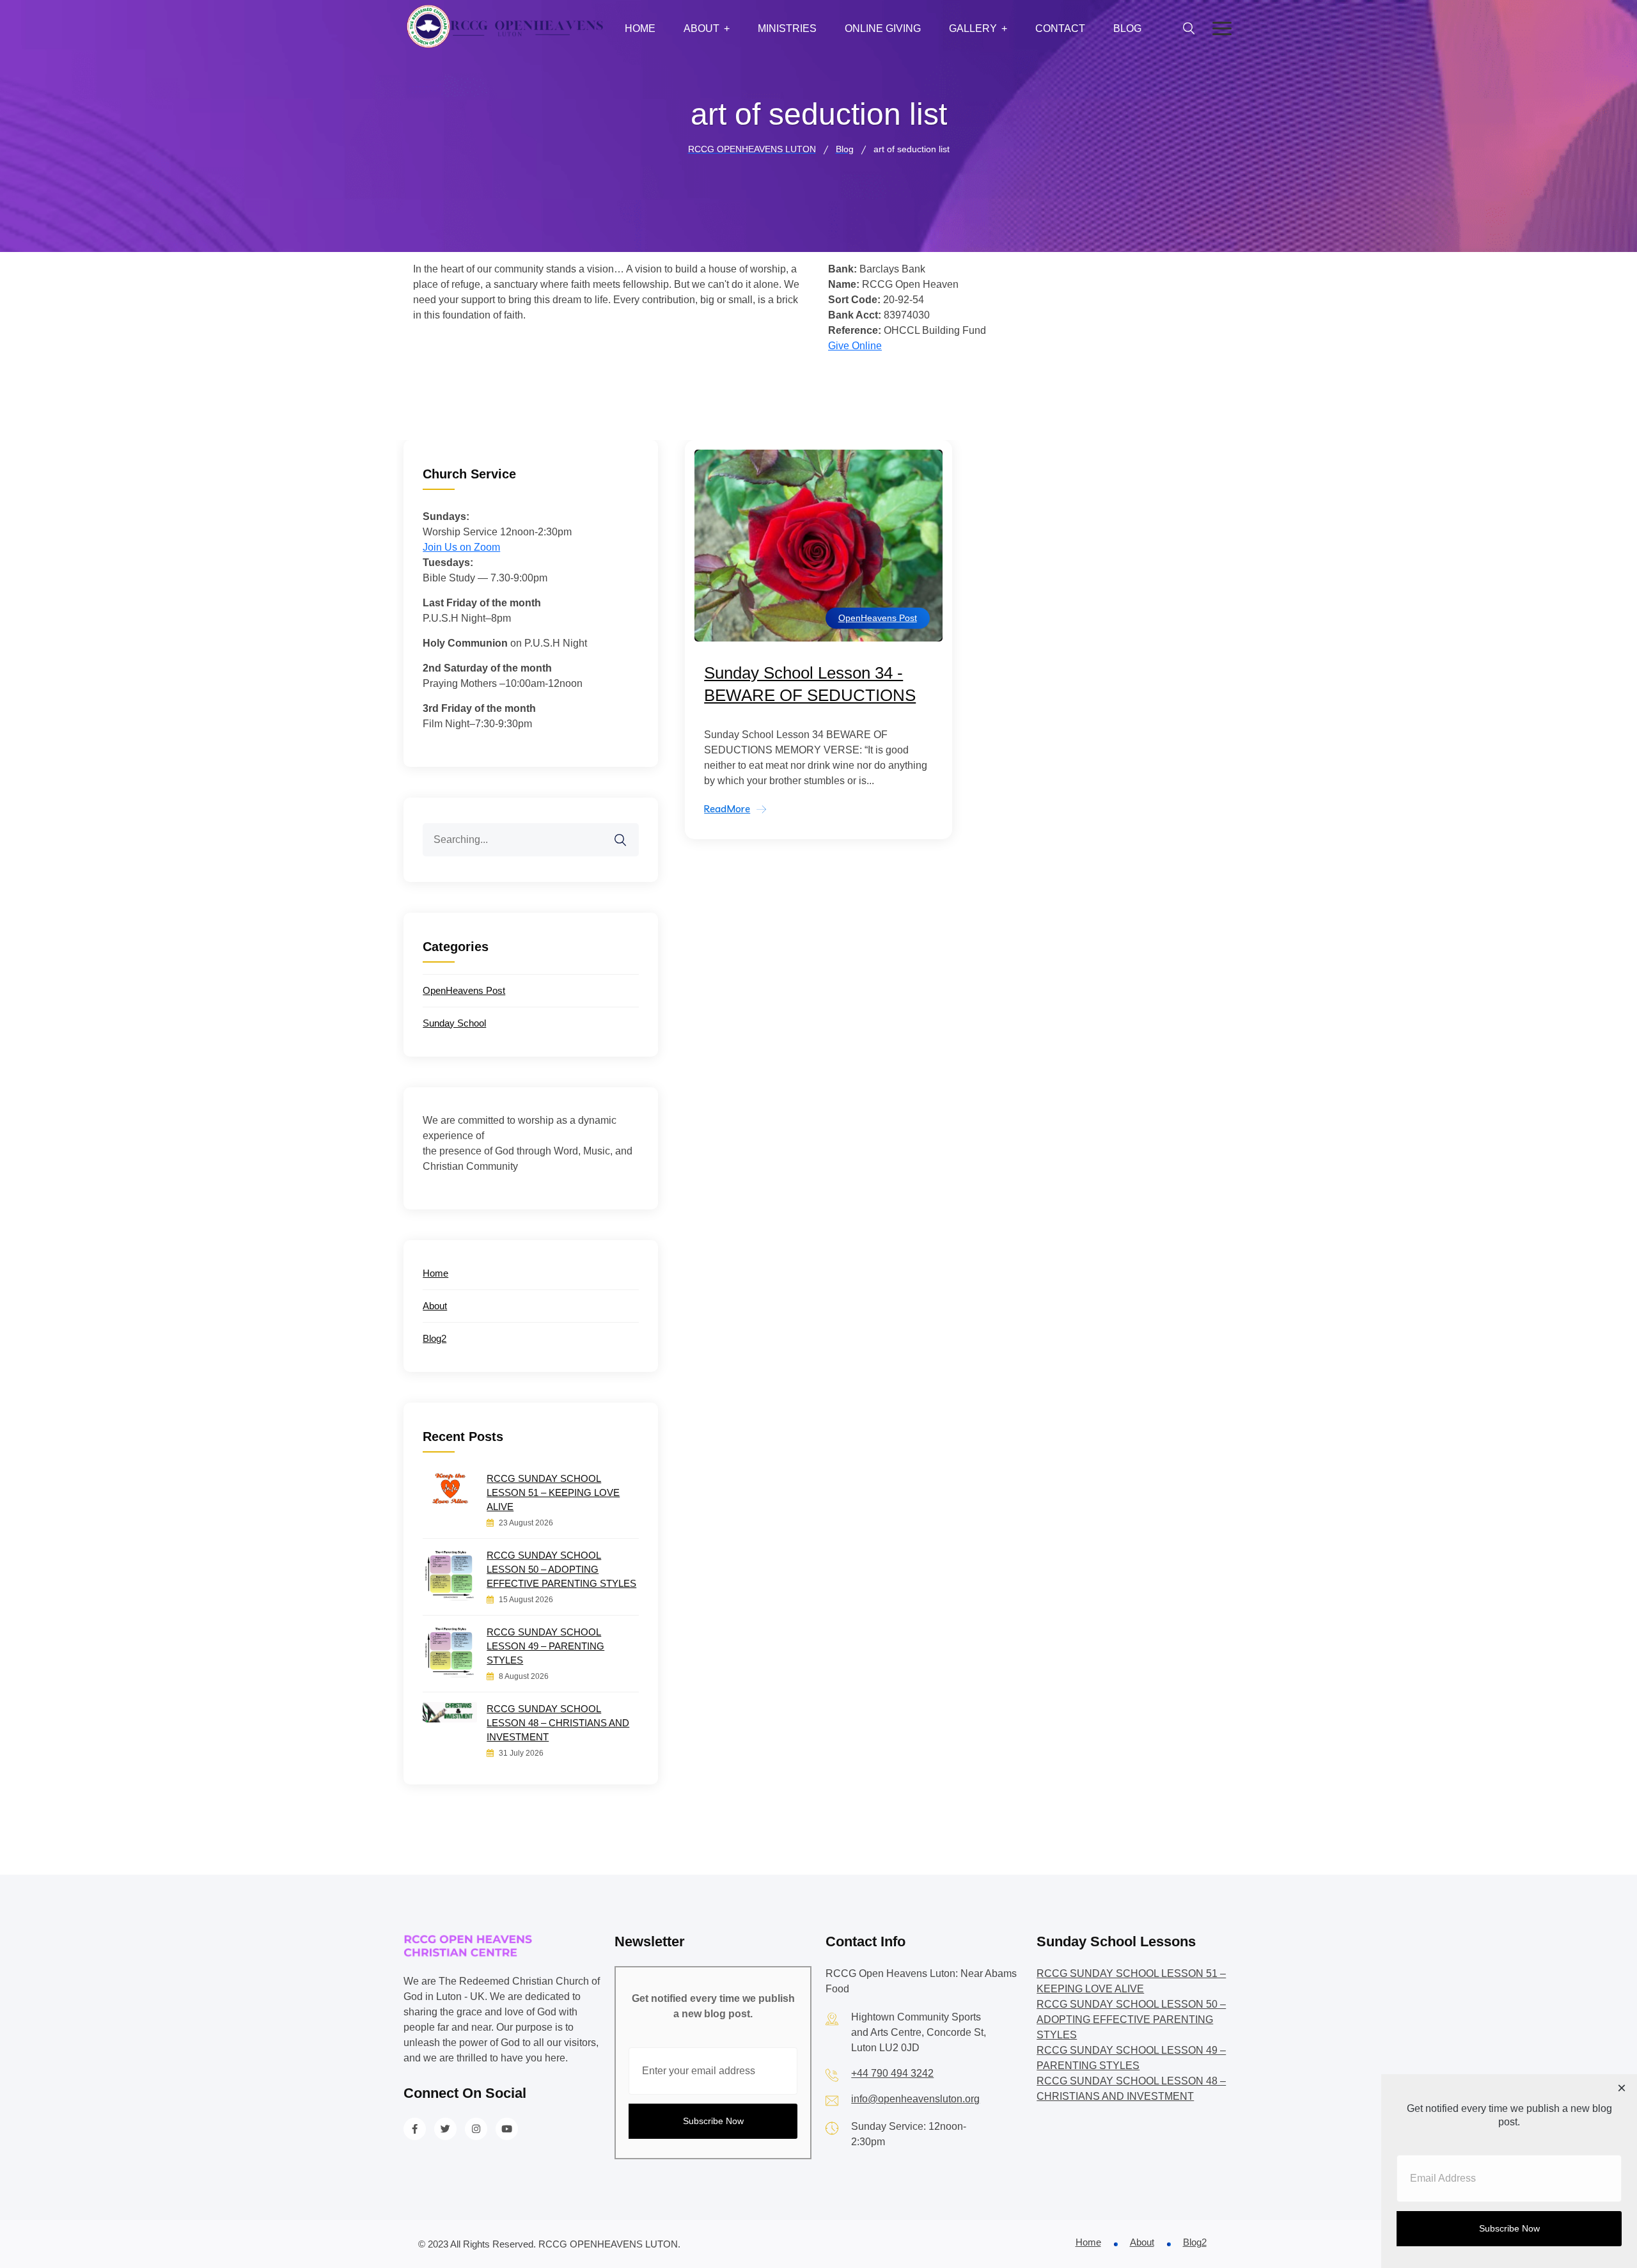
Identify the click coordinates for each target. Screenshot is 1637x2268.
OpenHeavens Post (878, 618)
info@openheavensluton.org (915, 2099)
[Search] (629, 832)
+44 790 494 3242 (892, 2073)
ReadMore (727, 809)
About (701, 28)
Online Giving (883, 28)
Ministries (787, 28)
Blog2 (435, 1338)
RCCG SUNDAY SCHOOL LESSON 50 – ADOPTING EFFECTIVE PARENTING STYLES (561, 1569)
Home (640, 28)
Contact (1060, 28)
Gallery (973, 28)
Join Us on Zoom (461, 547)
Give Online (855, 346)
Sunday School (454, 1023)
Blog (1127, 28)
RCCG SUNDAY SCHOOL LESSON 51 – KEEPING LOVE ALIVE (553, 1492)
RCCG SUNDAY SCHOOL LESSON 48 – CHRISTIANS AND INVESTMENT (558, 1723)
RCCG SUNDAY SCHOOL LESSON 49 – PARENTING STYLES (545, 1646)
